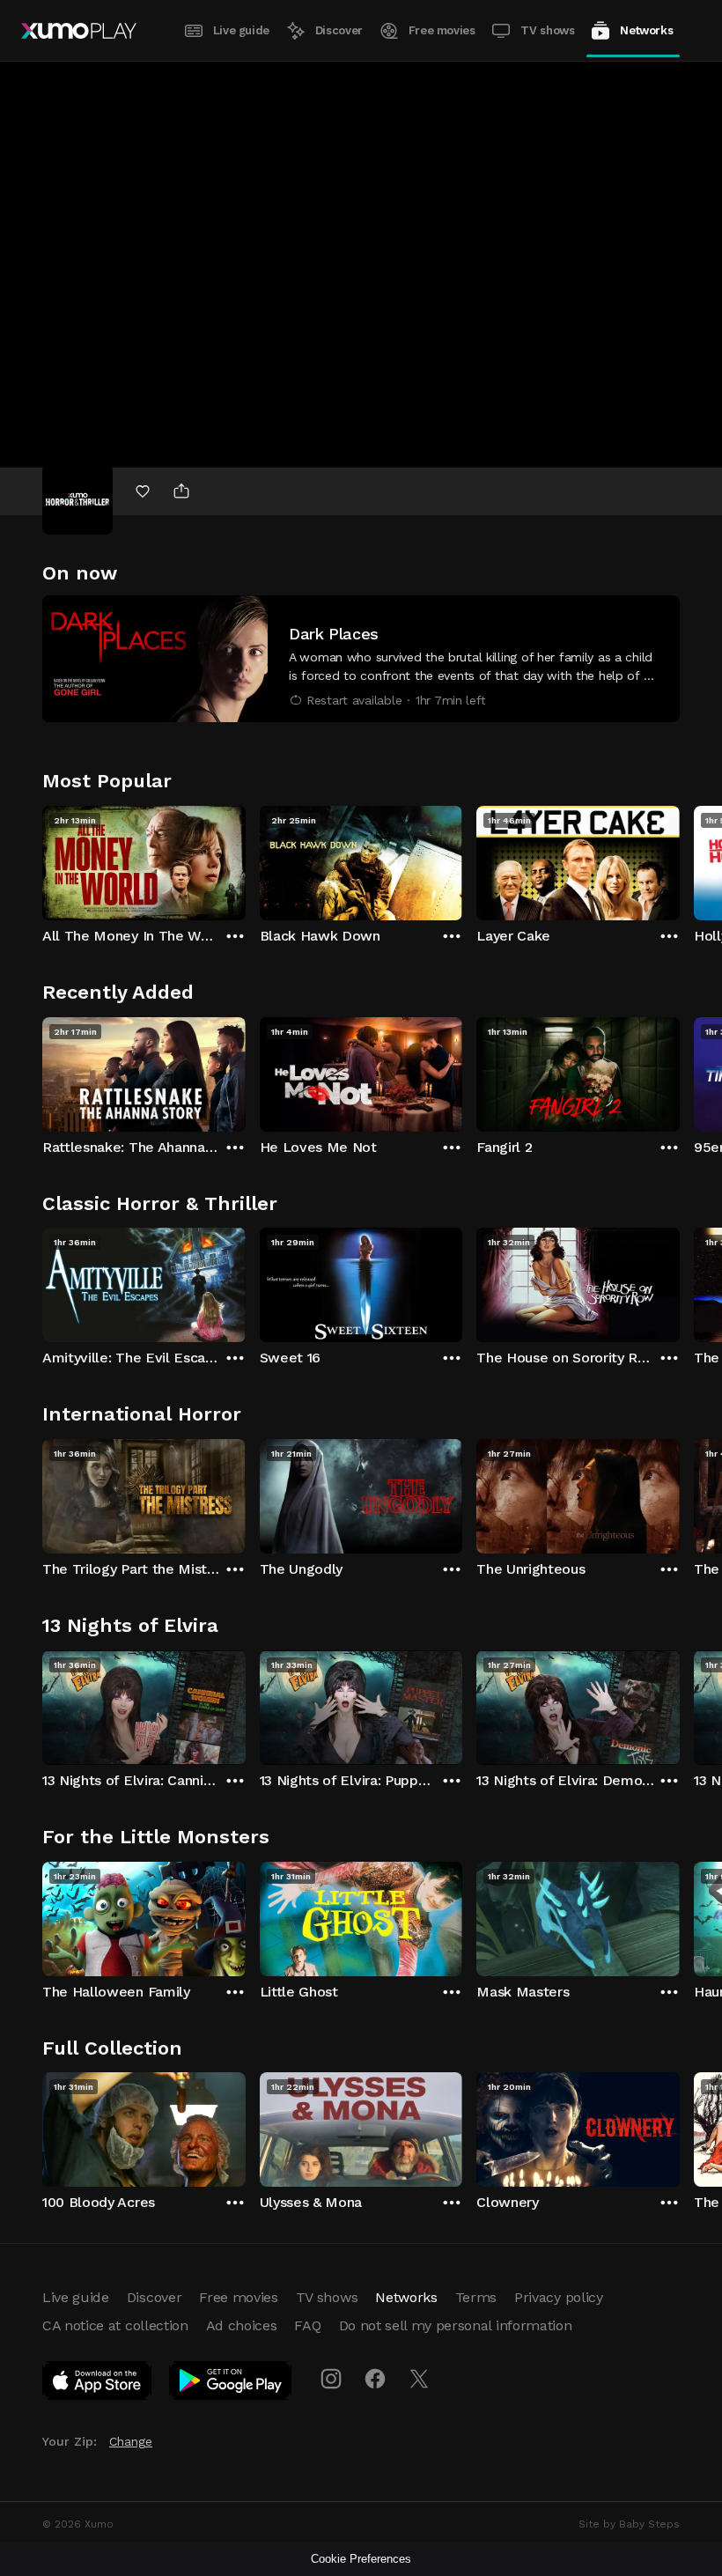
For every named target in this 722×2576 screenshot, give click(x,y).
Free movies (442, 30)
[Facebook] (375, 2379)
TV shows (547, 30)
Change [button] (131, 2441)
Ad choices (242, 2325)
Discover (339, 30)
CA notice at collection (115, 2325)
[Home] (79, 31)
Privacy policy (559, 2297)
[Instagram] (331, 2379)
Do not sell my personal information (456, 2325)
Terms (476, 2297)
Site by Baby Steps (629, 2524)
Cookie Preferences (361, 2559)
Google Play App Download (231, 2384)
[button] (361, 659)
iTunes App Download (98, 2384)
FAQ (307, 2325)
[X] (419, 2379)
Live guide (241, 30)
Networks (646, 30)
